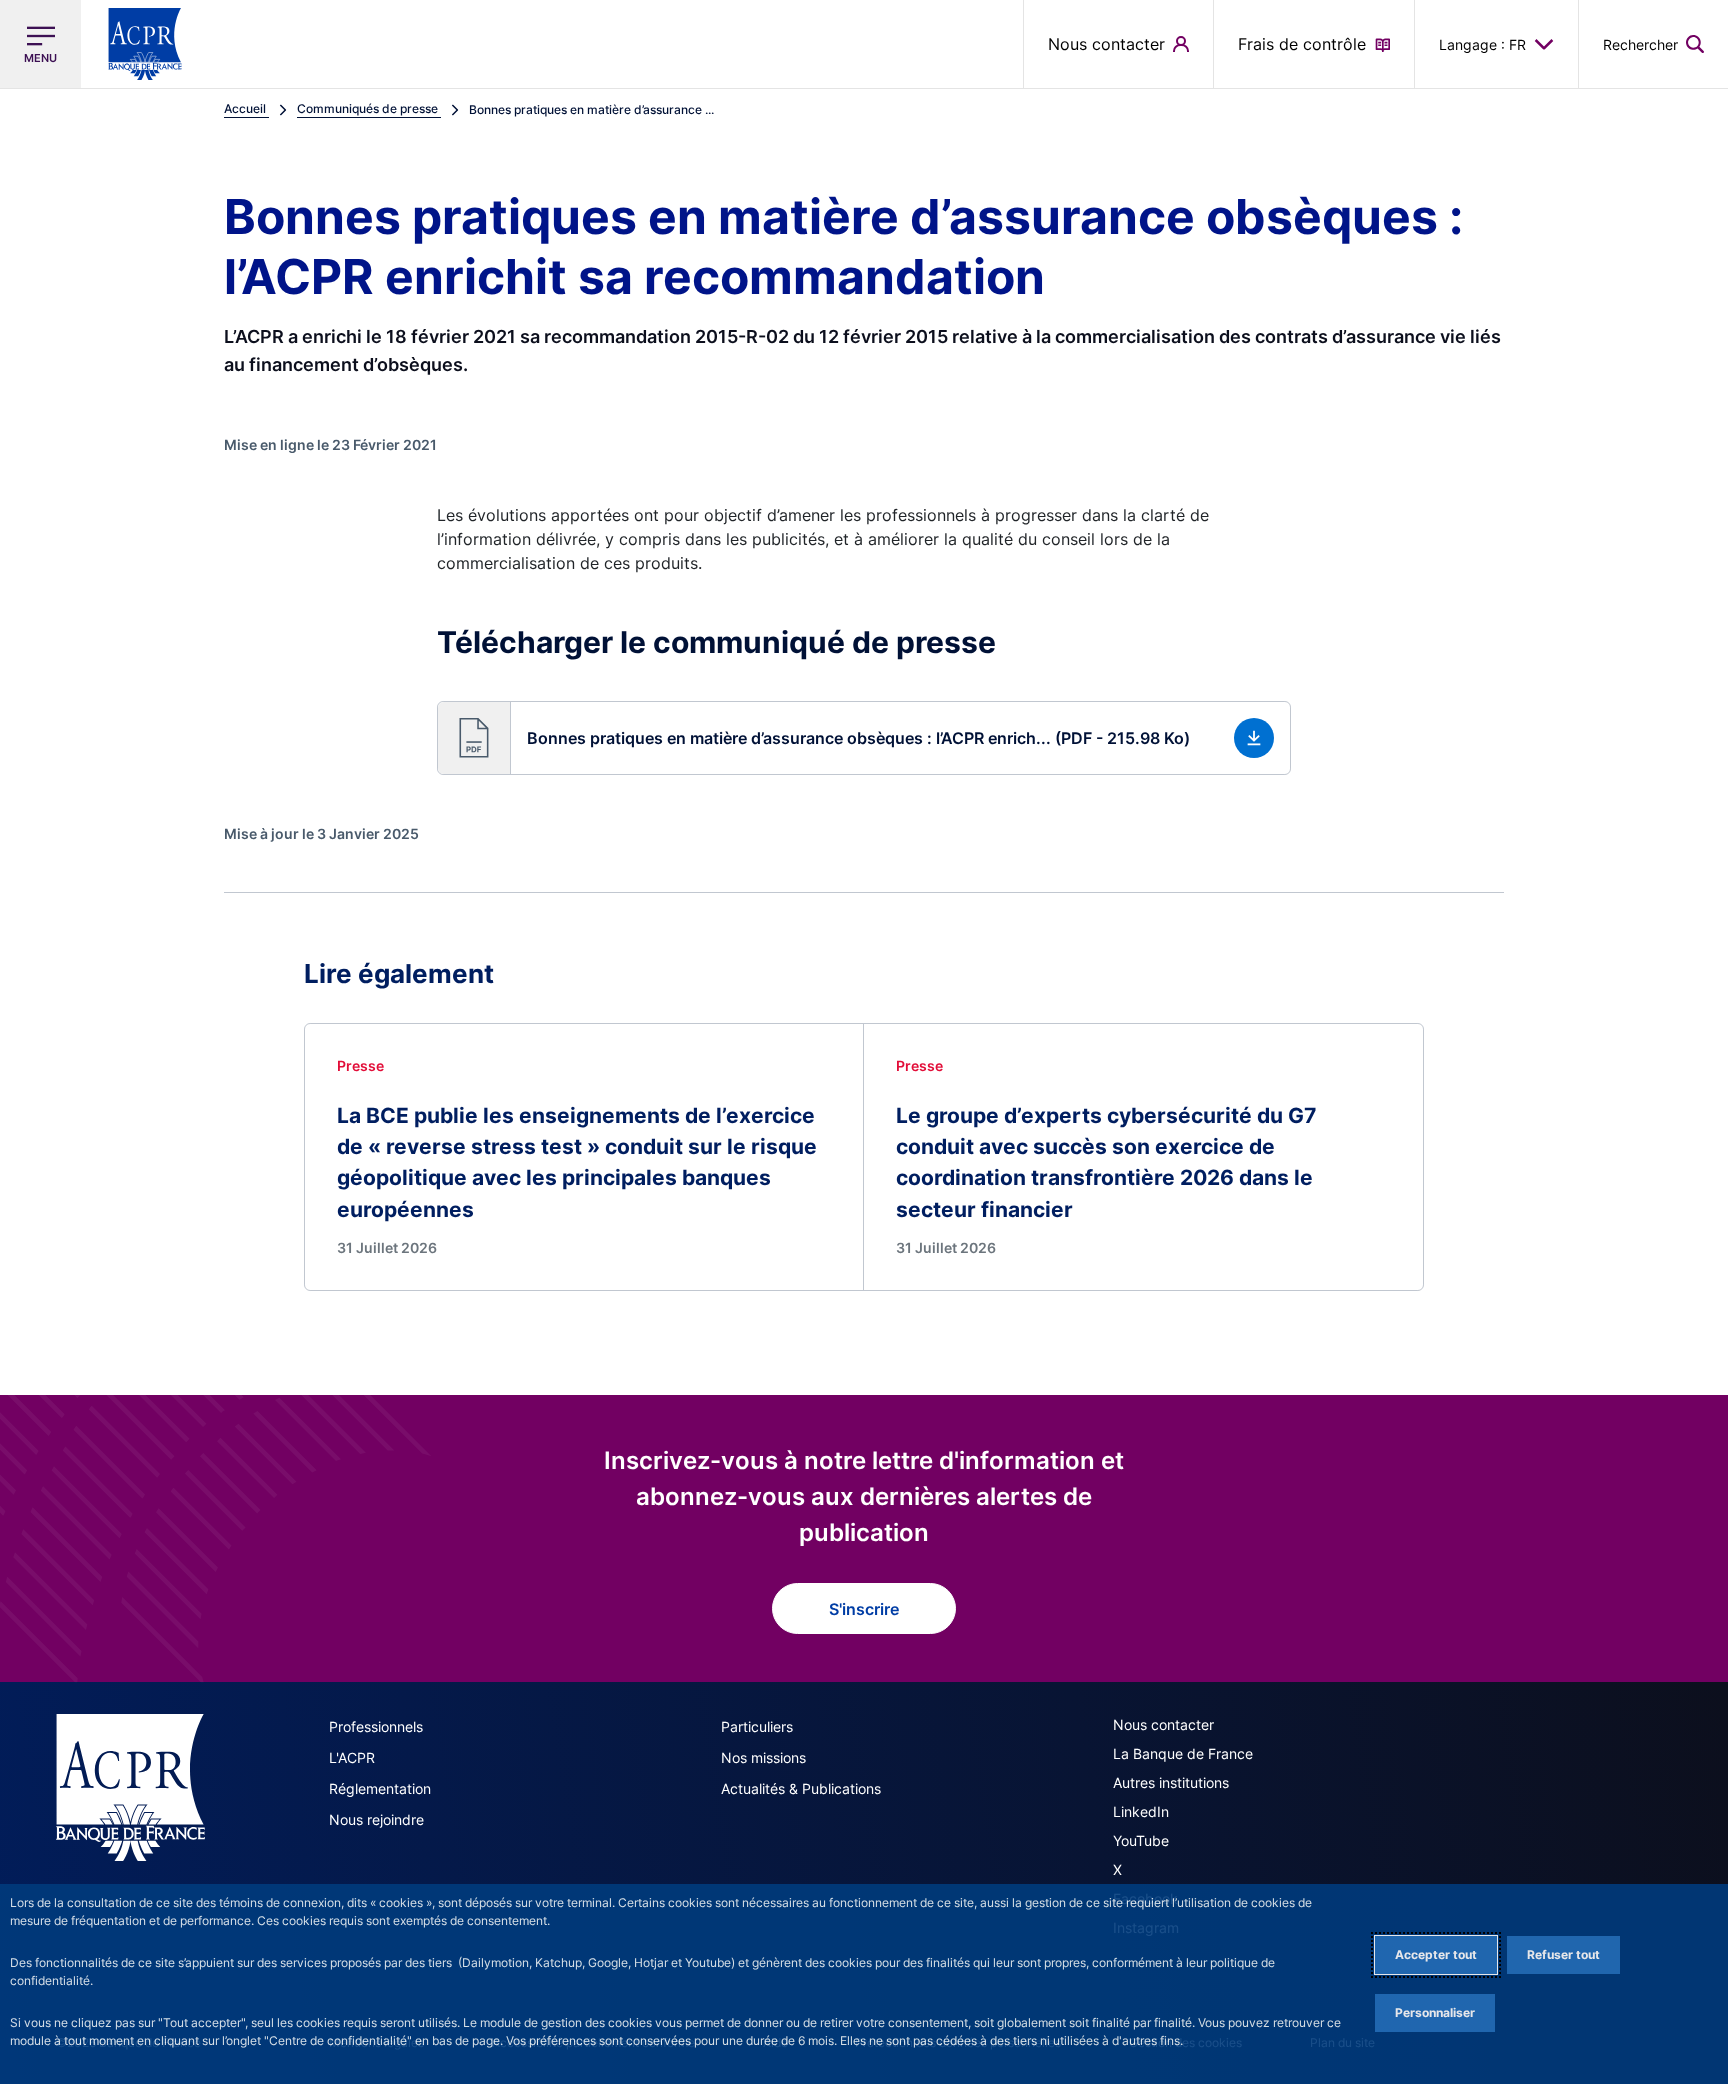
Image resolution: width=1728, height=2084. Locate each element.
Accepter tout (1436, 1954)
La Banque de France (1183, 1753)
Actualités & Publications (801, 1788)
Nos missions (763, 1757)
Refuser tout (1563, 1954)
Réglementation (380, 1788)
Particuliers (757, 1726)
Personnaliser (1435, 2012)
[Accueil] (130, 1787)
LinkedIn (1141, 1811)
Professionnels (376, 1726)
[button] (1653, 44)
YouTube (1141, 1840)
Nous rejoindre (376, 1819)
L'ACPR (352, 1757)
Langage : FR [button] (1482, 44)
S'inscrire (864, 1609)
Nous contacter (1163, 1724)
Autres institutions (1171, 1782)
